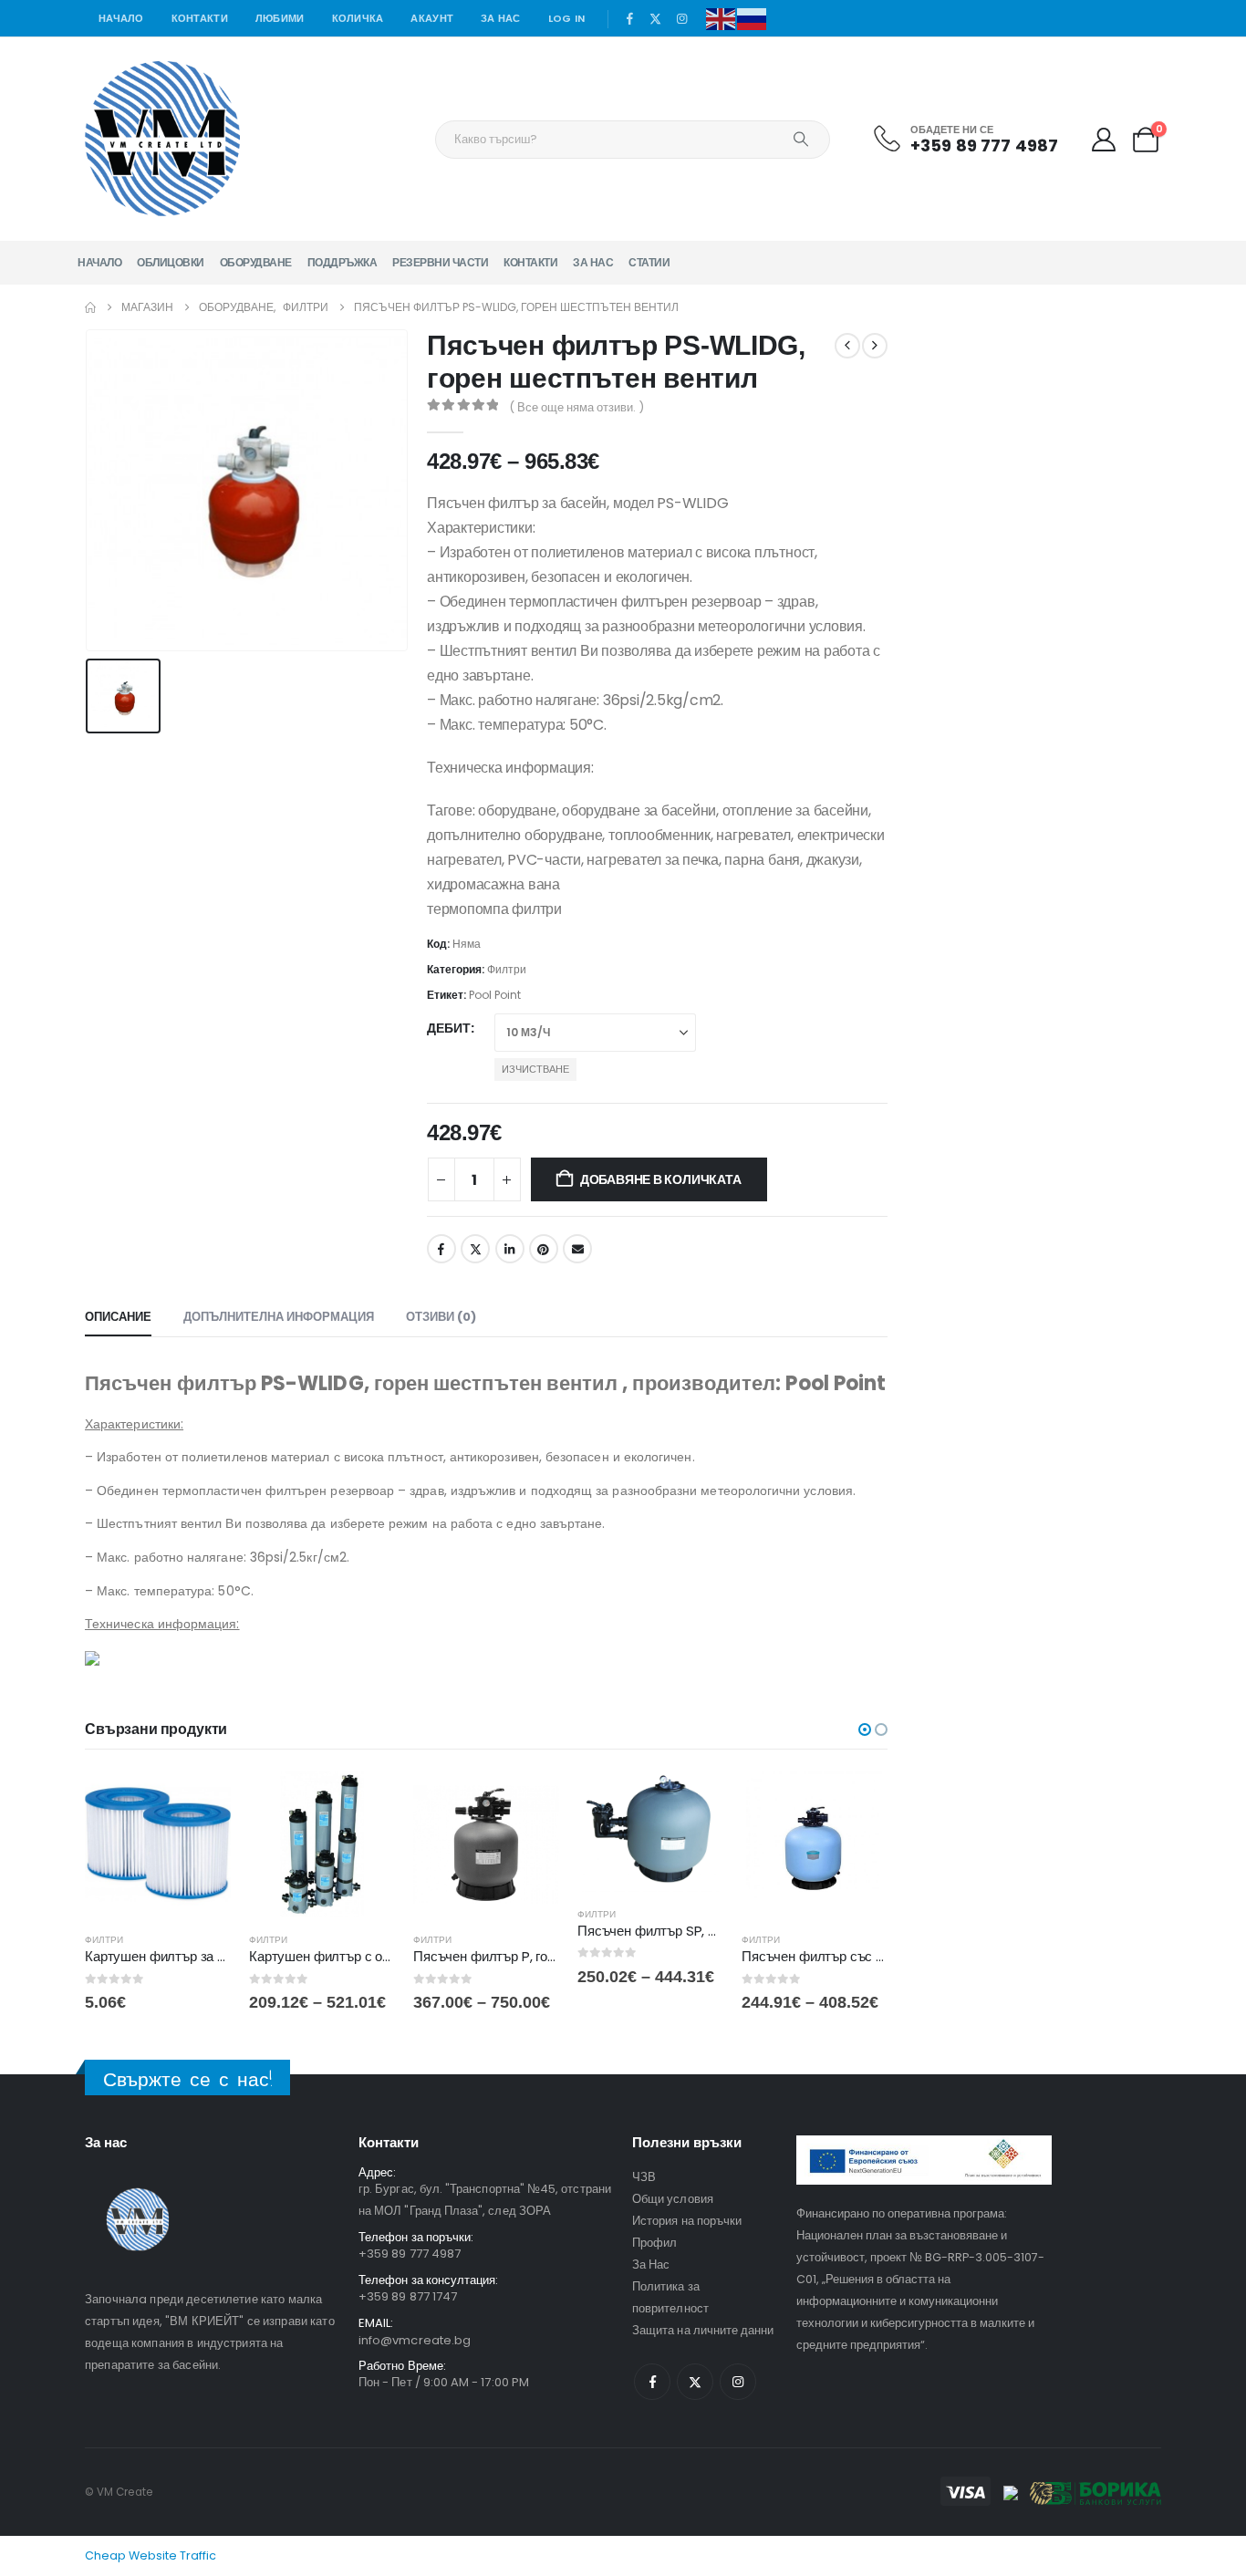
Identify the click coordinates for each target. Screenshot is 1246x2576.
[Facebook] (629, 18)
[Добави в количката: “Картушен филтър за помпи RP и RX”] (201, 1802)
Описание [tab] (118, 1317)
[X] (656, 18)
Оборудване (256, 262)
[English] (722, 17)
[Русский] (753, 17)
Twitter (475, 1249)
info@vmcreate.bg (415, 2340)
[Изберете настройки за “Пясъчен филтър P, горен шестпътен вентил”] (529, 1802)
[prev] (847, 346)
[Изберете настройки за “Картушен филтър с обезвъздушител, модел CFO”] (365, 1802)
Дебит (449, 1028)
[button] (865, 1729)
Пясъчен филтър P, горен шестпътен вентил (550, 1956)
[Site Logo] (162, 139)
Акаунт (432, 18)
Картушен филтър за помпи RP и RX (195, 1956)
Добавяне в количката (661, 1179)
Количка (358, 18)
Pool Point (495, 995)
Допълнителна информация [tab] (279, 1317)
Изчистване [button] (535, 1069)
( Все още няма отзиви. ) (576, 407)
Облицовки (171, 262)
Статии (649, 262)
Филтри (507, 969)
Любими (280, 18)
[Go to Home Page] (90, 307)
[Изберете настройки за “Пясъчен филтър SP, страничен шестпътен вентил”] (693, 1802)
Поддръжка (343, 262)
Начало (121, 18)
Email (577, 1249)
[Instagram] (682, 18)
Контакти (200, 18)
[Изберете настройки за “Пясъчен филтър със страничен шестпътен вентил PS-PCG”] (857, 1802)
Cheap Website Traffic (151, 2555)
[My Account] (1103, 140)
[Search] (801, 140)
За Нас (501, 18)
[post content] (158, 1844)
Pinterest (544, 1249)
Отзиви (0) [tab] (441, 1317)
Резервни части (440, 262)
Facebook (441, 1249)
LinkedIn (510, 1249)
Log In (567, 18)
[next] (875, 346)
